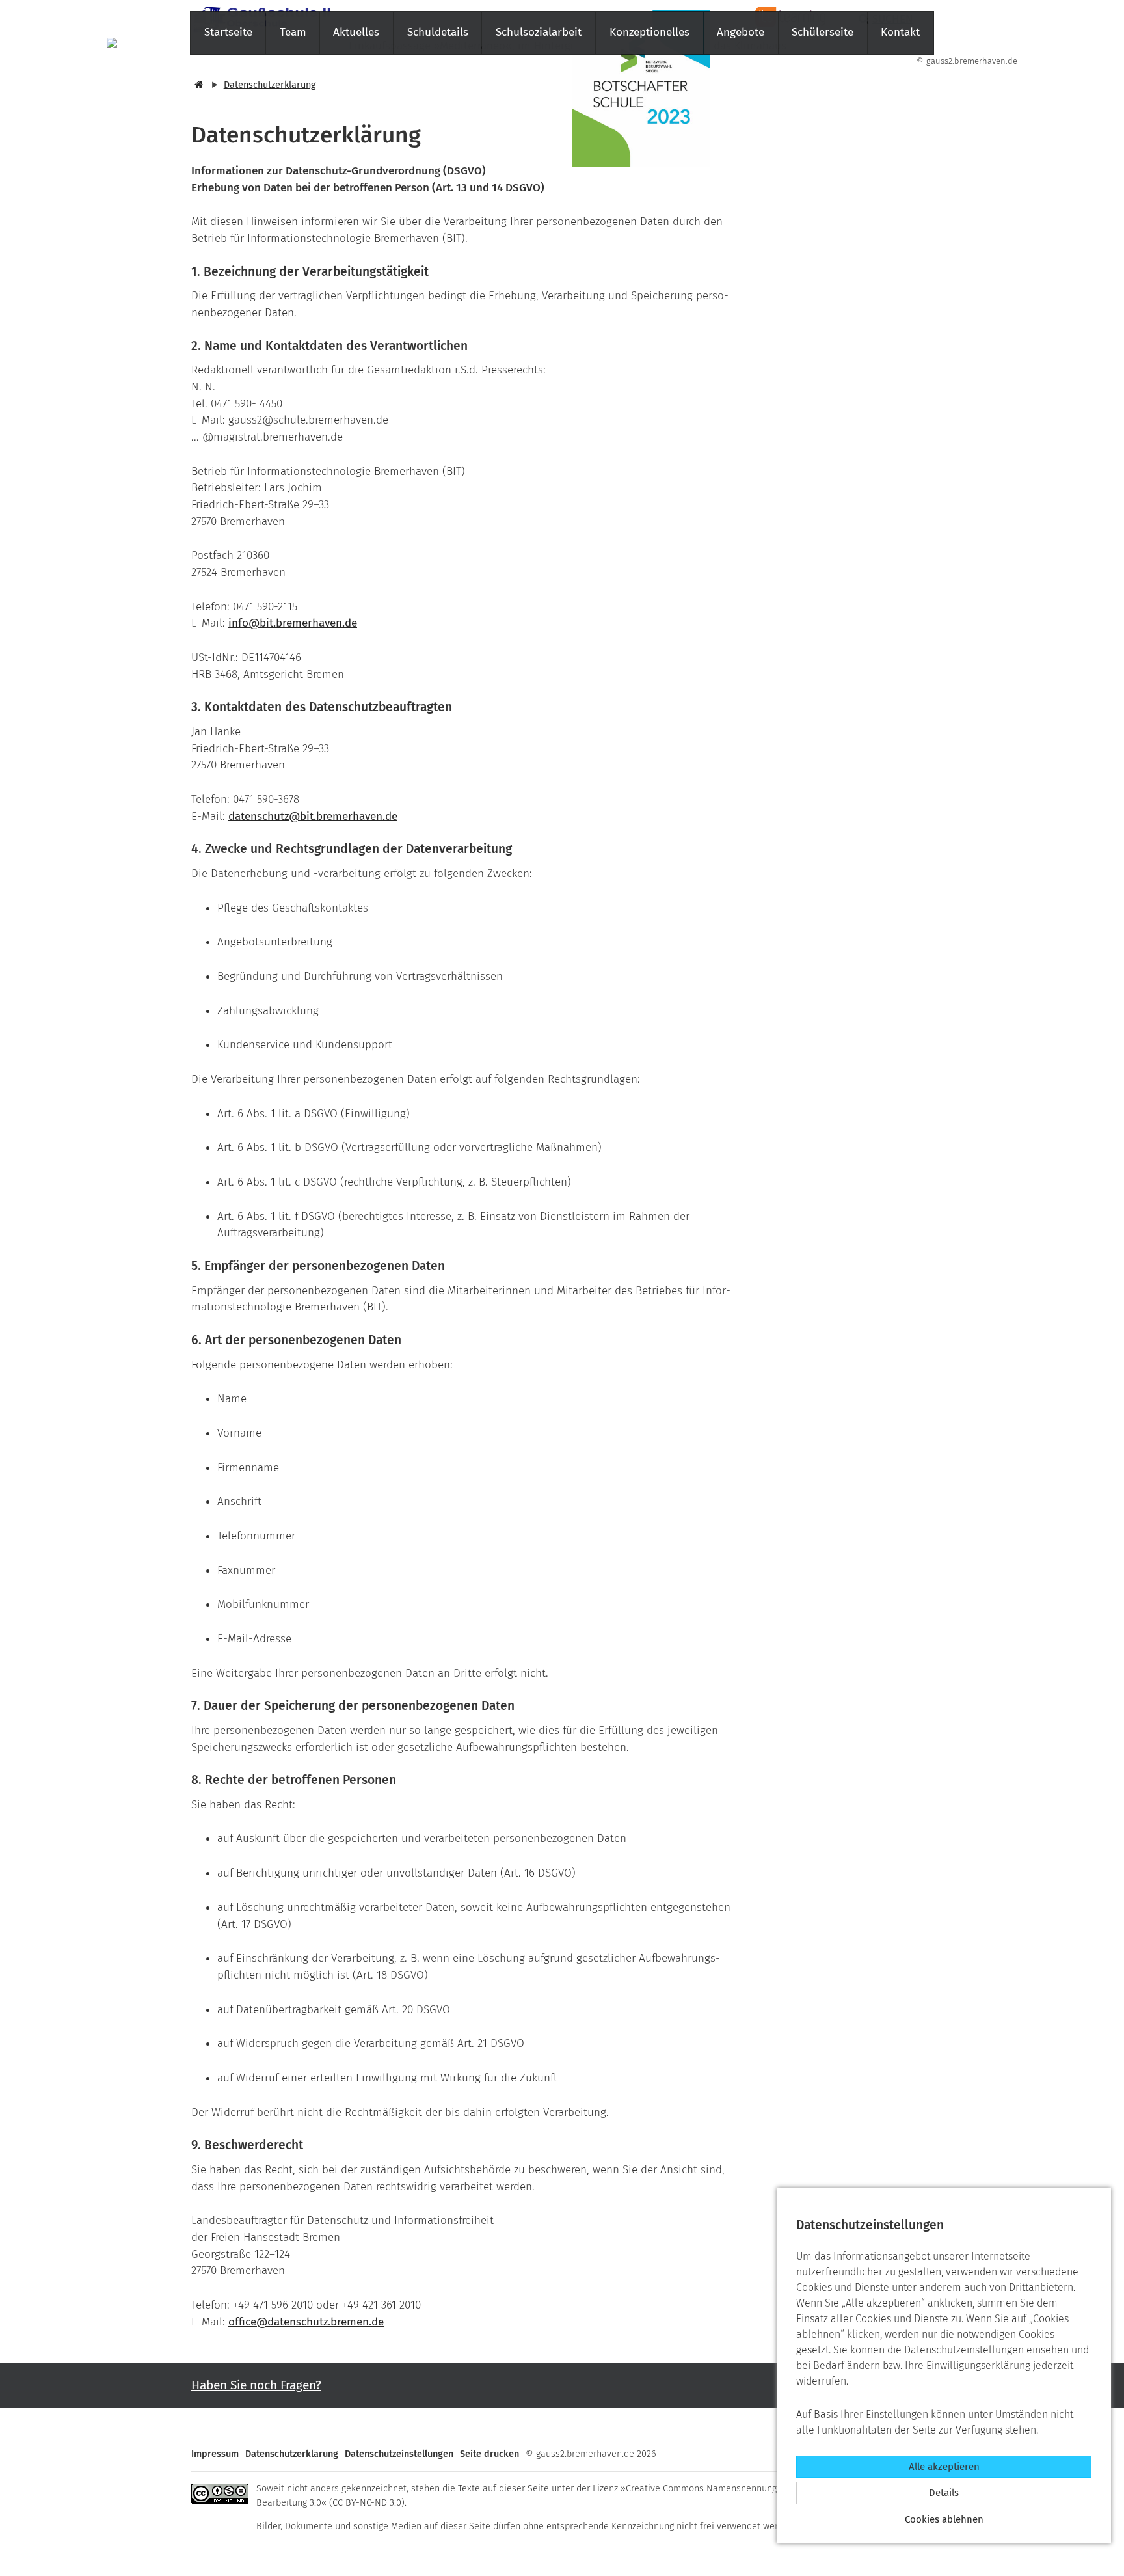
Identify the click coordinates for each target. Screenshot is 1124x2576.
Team (293, 32)
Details (944, 2493)
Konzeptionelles (649, 32)
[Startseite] (197, 85)
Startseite (228, 32)
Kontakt (900, 32)
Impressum (215, 2454)
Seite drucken (489, 2454)
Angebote (741, 32)
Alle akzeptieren (944, 2467)
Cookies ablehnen (944, 2519)
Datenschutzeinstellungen (399, 2454)
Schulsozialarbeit (539, 32)
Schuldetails (438, 32)
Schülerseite (823, 32)
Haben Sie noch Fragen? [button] (256, 2385)
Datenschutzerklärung (270, 85)
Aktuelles (356, 32)
